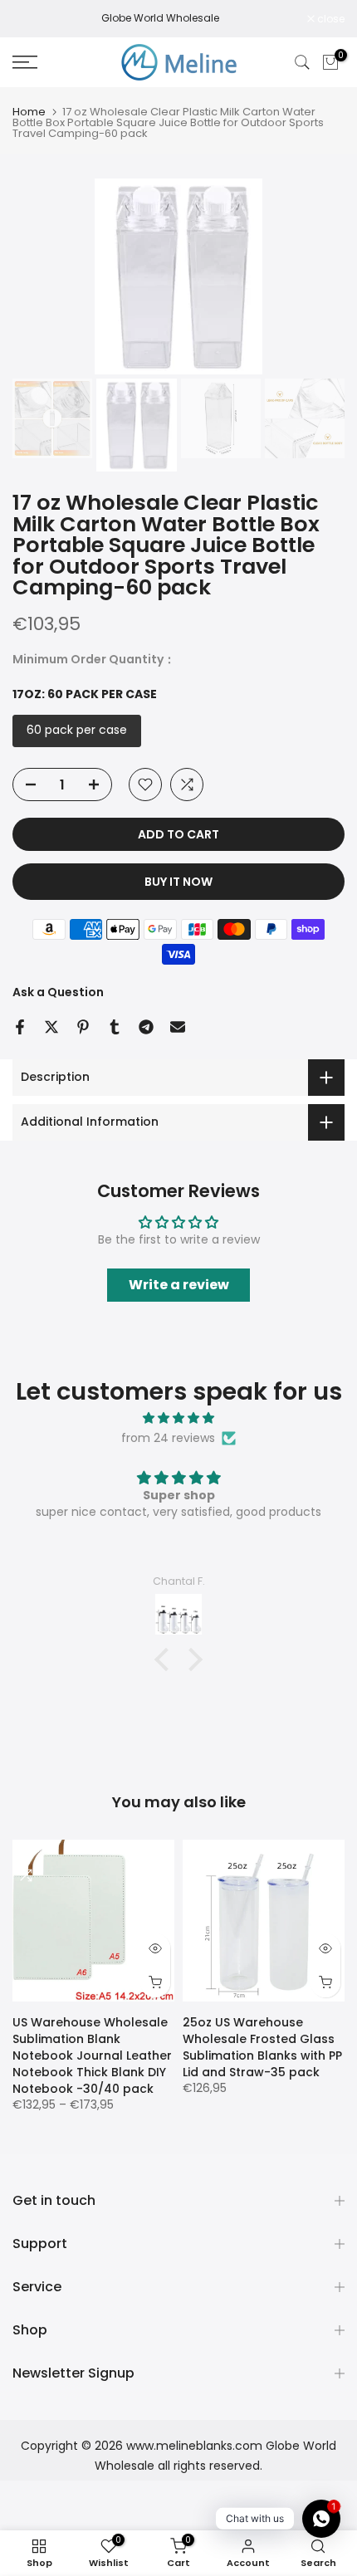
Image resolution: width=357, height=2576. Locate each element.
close (330, 19)
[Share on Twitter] (51, 1027)
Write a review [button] (179, 1285)
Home (29, 112)
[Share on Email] (178, 1027)
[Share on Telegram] (146, 1027)
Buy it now (178, 882)
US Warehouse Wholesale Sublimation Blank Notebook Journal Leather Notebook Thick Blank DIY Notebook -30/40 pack (92, 2055)
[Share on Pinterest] (83, 1027)
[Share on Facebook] (20, 1027)
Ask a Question (58, 992)
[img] (178, 1418)
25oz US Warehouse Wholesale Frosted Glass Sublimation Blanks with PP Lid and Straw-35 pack (262, 2047)
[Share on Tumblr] (115, 1027)
